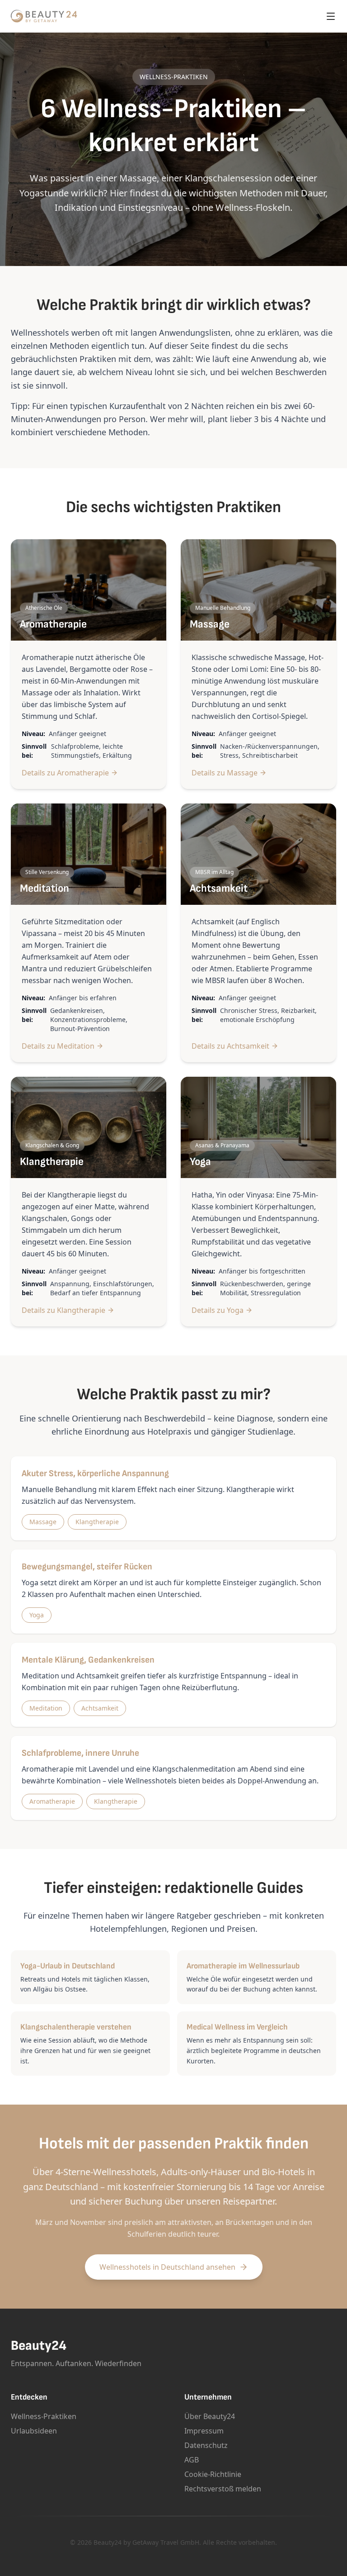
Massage (43, 1522)
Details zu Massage (225, 773)
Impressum (204, 2431)
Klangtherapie (97, 1522)
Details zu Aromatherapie (65, 773)
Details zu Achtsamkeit (230, 1046)
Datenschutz (206, 2445)
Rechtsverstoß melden (223, 2489)
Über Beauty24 (210, 2416)
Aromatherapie (52, 1801)
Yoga (37, 1615)
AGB (192, 2460)
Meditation (46, 1708)
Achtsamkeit (100, 1708)
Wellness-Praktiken (44, 2416)
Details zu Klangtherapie (63, 1310)
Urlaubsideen (34, 2431)
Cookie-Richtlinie (213, 2474)
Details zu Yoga (218, 1310)
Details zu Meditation (58, 1046)
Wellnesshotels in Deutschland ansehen (167, 2267)
